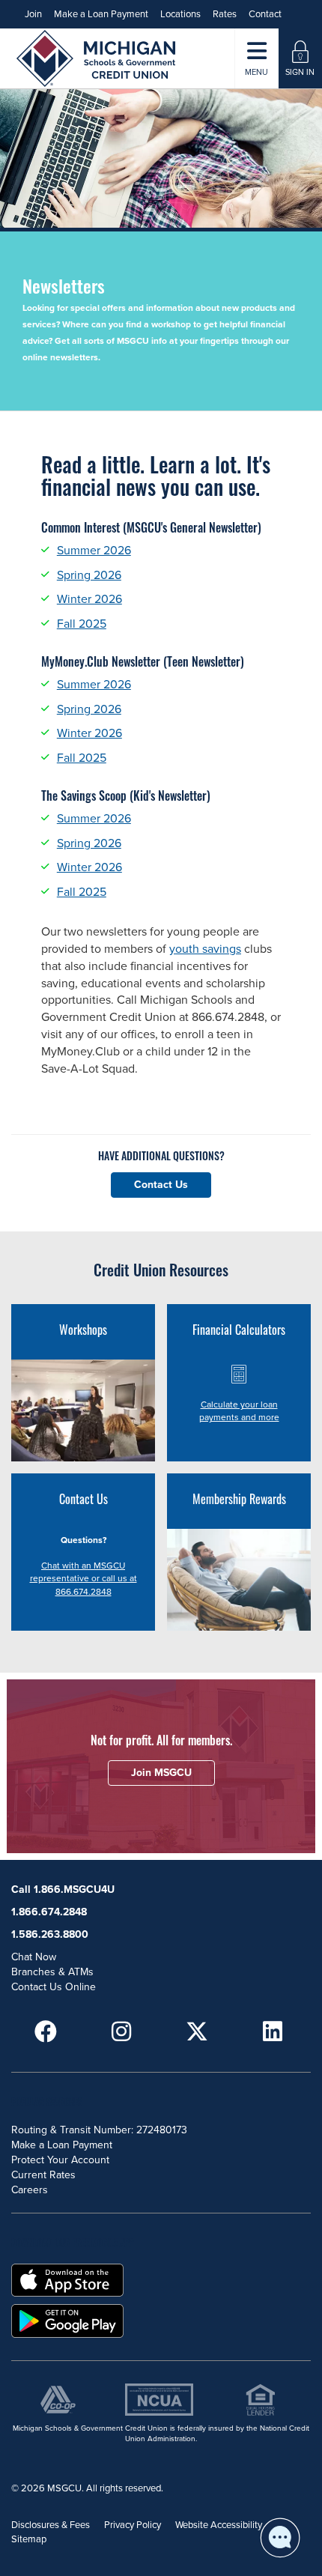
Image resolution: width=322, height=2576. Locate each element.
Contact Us (161, 1185)
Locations (180, 14)
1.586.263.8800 (50, 1934)
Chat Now (34, 1957)
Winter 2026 (89, 599)
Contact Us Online (54, 1987)
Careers (30, 2190)
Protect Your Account (60, 2160)
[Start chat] (280, 2538)
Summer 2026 (94, 551)
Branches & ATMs (52, 1972)
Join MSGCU (161, 1773)
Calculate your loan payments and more (239, 1411)
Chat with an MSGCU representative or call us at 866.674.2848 (83, 1578)
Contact (265, 14)
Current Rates (43, 2175)
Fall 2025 (82, 624)
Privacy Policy (133, 2525)
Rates (225, 14)
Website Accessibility (219, 2525)
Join (33, 14)
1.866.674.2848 (49, 1912)
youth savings (205, 949)
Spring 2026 (89, 575)
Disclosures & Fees (51, 2525)
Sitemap (29, 2539)
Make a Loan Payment (101, 14)
